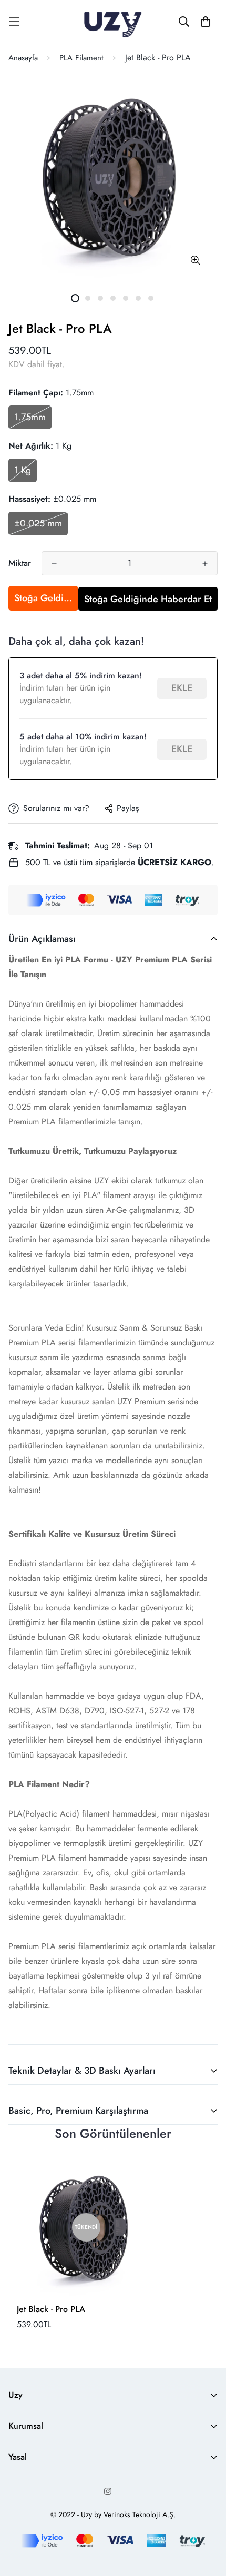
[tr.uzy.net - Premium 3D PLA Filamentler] (113, 22)
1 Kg (23, 470)
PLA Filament (81, 58)
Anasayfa (23, 58)
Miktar (20, 563)
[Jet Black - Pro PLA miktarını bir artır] (205, 564)
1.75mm (30, 417)
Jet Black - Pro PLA (51, 2309)
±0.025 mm (38, 523)
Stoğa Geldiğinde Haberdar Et (46, 598)
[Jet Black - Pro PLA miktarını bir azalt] (54, 564)
